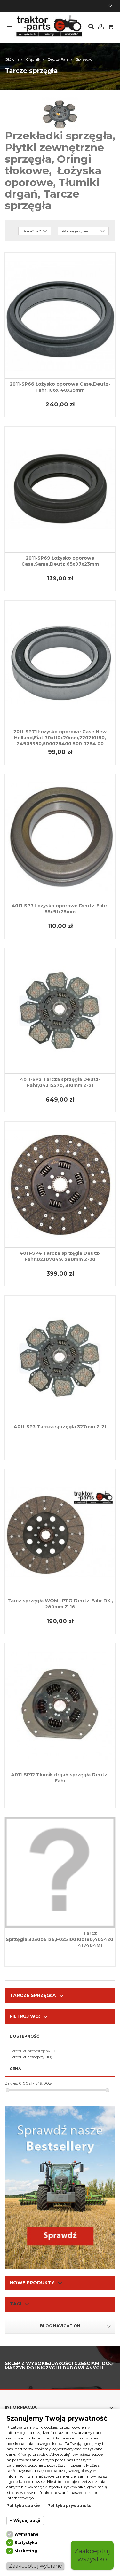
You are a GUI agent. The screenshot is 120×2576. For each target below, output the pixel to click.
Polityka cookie (23, 2505)
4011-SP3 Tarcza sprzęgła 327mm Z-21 (60, 1427)
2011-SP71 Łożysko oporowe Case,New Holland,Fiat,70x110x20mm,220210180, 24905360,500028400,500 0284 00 (60, 738)
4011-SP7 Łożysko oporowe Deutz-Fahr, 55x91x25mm (60, 909)
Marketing (26, 2551)
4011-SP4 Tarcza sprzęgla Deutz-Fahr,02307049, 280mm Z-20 (60, 1256)
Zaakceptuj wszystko (92, 2555)
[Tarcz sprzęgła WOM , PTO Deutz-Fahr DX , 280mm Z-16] (60, 1532)
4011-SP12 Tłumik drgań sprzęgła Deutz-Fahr (60, 1778)
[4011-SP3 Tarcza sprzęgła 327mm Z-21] (60, 1359)
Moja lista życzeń (110, 6)
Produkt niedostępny (34, 2051)
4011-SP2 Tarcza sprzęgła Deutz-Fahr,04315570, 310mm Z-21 (60, 1082)
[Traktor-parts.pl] (49, 26)
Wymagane (27, 2534)
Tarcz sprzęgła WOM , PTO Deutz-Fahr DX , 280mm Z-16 (60, 1604)
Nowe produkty (32, 2283)
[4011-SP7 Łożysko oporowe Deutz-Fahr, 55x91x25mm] (60, 837)
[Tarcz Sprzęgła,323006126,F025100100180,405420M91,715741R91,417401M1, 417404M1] (60, 1872)
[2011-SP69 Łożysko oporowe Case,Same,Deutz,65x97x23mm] (60, 489)
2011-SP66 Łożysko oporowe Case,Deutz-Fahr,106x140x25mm (60, 387)
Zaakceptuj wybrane (36, 2566)
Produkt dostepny (32, 2057)
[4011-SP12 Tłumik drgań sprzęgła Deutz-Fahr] (60, 1706)
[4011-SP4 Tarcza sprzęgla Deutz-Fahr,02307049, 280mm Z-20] (60, 1185)
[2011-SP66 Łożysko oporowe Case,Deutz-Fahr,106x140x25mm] (60, 315)
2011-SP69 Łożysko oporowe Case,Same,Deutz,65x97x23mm (60, 561)
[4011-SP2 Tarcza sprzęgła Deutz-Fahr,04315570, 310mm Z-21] (60, 1011)
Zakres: (11, 2083)
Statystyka (26, 2543)
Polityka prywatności (70, 2505)
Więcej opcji (27, 2521)
